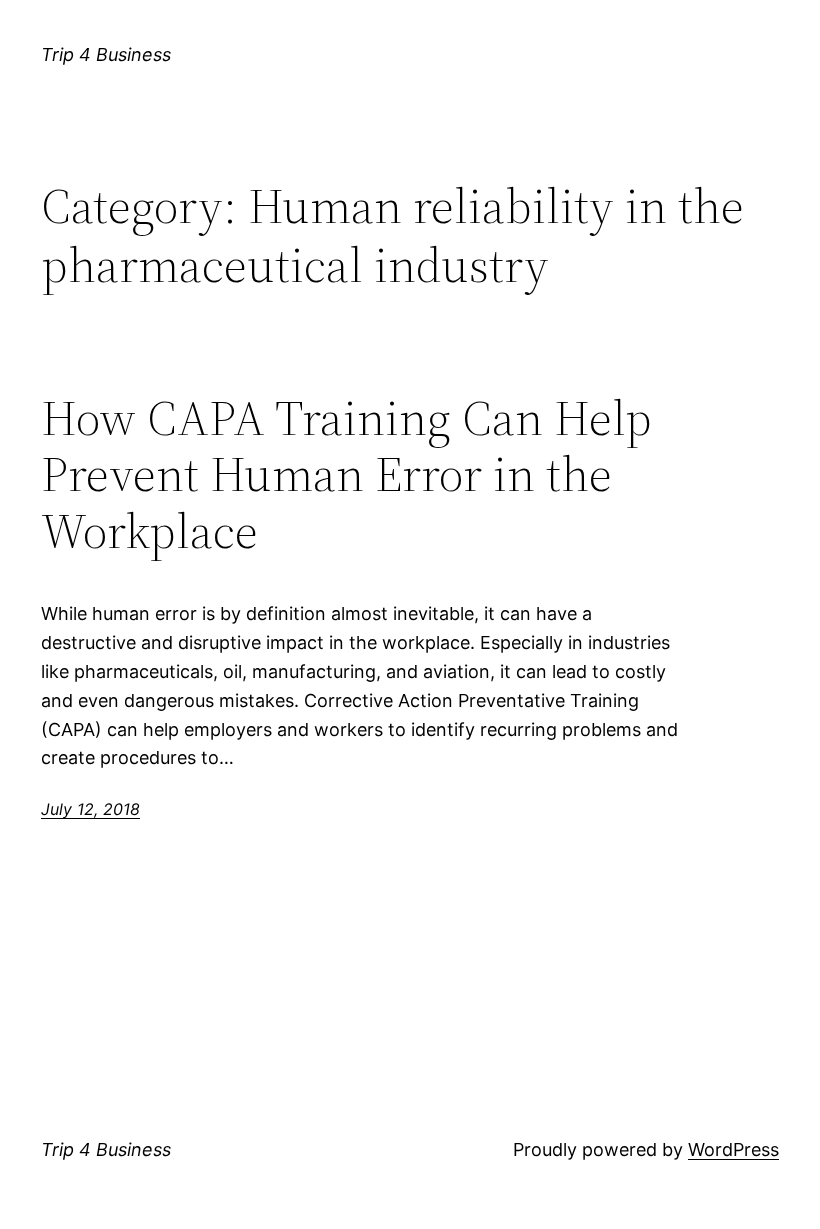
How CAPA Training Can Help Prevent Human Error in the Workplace (346, 475)
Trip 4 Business (106, 54)
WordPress (733, 1149)
